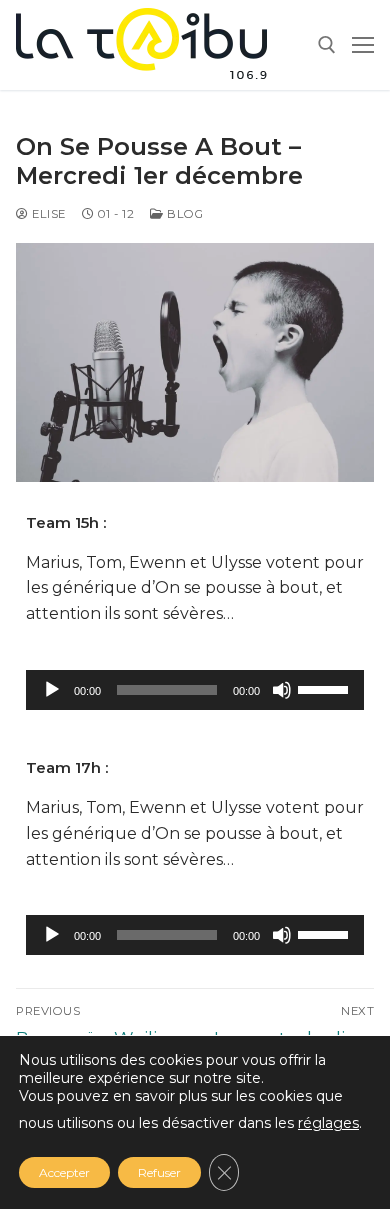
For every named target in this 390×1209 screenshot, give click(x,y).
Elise (47, 214)
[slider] (326, 688)
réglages (328, 1123)
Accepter (64, 1172)
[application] (195, 690)
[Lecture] (52, 690)
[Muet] (282, 690)
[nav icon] (363, 45)
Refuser (159, 1172)
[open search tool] (327, 45)
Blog (183, 214)
